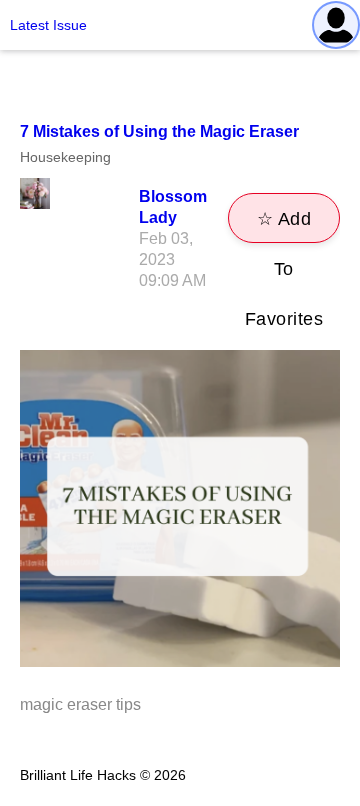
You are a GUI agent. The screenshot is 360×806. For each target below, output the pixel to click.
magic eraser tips (80, 704)
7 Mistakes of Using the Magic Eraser (159, 131)
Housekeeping (65, 157)
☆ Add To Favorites (284, 226)
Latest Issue (48, 25)
